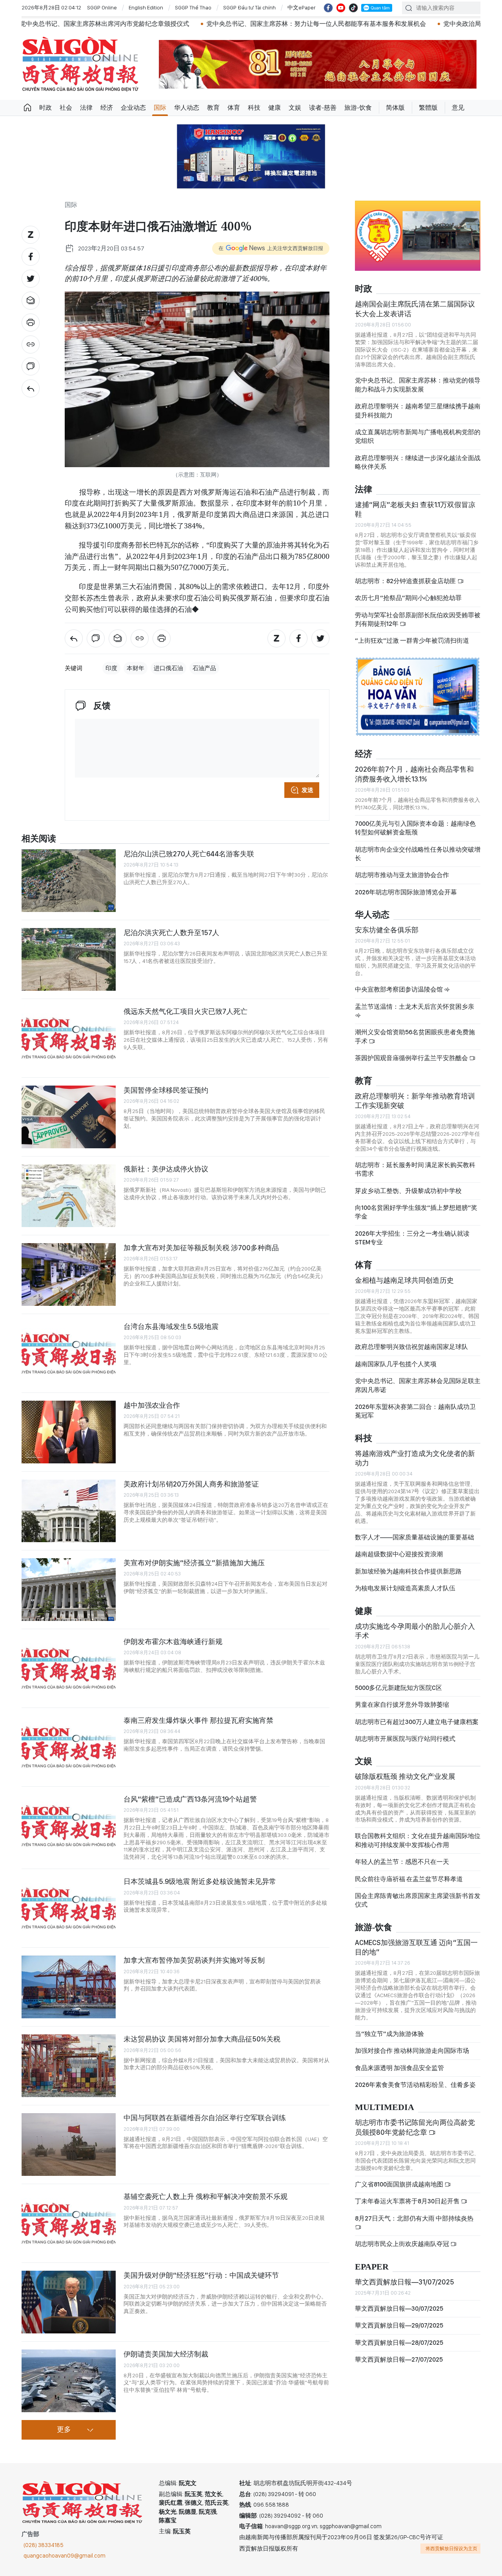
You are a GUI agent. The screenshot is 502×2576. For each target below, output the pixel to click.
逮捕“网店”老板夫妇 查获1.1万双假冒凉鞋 (415, 509)
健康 (275, 108)
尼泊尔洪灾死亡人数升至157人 (171, 933)
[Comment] (31, 366)
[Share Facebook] (31, 257)
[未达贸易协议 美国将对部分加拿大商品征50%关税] (69, 2066)
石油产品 (204, 668)
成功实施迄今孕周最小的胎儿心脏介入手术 (415, 1631)
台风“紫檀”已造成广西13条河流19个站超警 (190, 1799)
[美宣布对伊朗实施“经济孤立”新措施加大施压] (69, 1590)
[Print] (31, 323)
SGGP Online (102, 7)
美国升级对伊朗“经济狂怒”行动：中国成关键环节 (201, 2275)
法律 (86, 108)
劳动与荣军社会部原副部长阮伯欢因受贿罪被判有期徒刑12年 (418, 619)
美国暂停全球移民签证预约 (166, 1090)
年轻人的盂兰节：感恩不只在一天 (402, 1862)
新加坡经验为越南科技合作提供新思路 (408, 1571)
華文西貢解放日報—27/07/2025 (399, 2359)
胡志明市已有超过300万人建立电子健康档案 (417, 1722)
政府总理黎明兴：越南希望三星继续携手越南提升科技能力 (418, 411)
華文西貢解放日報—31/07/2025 (405, 2282)
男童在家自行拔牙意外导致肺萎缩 (402, 1705)
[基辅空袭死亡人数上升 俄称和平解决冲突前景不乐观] (69, 2223)
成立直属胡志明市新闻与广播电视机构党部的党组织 (418, 436)
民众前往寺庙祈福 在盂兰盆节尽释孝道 (409, 1879)
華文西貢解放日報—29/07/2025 (399, 2325)
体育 (234, 108)
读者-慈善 (323, 108)
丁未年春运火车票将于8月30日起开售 (408, 2201)
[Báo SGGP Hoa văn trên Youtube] (341, 8)
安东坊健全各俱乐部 (387, 930)
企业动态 (133, 108)
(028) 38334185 (44, 2545)
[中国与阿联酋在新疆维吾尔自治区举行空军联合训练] (69, 2145)
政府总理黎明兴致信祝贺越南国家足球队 (411, 1347)
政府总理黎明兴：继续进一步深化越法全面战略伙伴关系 (418, 462)
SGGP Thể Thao (193, 7)
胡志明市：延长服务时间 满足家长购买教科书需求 (415, 1169)
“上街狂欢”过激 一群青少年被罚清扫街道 (412, 641)
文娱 (295, 108)
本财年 (136, 668)
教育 (213, 108)
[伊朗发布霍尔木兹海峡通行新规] (69, 1668)
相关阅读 (39, 839)
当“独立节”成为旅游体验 (389, 2034)
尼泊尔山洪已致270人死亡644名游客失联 (189, 854)
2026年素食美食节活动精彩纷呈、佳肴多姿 (415, 2085)
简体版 (395, 108)
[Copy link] (31, 344)
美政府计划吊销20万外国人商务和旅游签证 (191, 1484)
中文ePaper (302, 7)
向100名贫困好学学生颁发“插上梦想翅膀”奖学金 (416, 1212)
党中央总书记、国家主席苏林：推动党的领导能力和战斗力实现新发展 (418, 385)
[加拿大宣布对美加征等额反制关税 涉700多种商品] (69, 1274)
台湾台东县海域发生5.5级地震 (171, 1326)
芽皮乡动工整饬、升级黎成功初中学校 (408, 1191)
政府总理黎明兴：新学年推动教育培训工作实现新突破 (415, 1101)
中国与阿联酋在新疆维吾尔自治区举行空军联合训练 (205, 2118)
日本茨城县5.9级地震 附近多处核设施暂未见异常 (200, 1881)
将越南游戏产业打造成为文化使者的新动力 (415, 1458)
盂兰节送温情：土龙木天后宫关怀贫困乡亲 (415, 1007)
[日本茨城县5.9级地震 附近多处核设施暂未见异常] (69, 1908)
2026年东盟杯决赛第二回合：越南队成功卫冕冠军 (415, 1411)
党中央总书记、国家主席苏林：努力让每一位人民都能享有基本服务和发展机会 (226, 24)
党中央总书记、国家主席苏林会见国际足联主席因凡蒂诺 (418, 1385)
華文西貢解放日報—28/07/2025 (399, 2343)
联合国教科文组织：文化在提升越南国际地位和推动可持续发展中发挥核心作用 (418, 1840)
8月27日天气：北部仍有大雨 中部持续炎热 (414, 2218)
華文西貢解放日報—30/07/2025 (399, 2309)
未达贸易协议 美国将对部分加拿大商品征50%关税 (202, 2039)
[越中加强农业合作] (69, 1432)
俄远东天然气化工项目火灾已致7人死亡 (186, 1011)
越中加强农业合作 (152, 1405)
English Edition (146, 7)
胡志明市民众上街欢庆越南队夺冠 (403, 2244)
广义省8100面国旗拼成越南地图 (400, 2184)
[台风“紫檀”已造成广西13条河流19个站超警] (69, 1826)
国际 (160, 108)
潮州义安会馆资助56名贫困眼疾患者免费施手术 (415, 1036)
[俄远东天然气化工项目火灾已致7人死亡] (69, 1038)
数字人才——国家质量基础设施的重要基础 (415, 1537)
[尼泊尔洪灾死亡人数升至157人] (69, 959)
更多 (64, 2430)
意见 (458, 108)
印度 (111, 668)
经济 (107, 108)
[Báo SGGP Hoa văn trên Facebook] (328, 8)
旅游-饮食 (358, 108)
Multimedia (385, 2107)
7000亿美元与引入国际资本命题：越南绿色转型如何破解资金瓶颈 (415, 828)
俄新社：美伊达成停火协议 (166, 1169)
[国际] (31, 388)
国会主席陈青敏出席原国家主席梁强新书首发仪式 (418, 1900)
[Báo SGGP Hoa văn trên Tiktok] (353, 8)
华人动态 (187, 108)
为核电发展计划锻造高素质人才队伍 (405, 1588)
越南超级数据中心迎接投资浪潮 (399, 1554)
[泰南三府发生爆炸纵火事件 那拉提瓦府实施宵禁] (69, 1747)
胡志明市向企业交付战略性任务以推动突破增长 (418, 854)
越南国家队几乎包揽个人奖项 (396, 1364)
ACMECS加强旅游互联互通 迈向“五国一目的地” (416, 1947)
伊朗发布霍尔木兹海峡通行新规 (173, 1641)
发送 (307, 790)
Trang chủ (27, 108)
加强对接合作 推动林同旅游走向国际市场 (412, 2051)
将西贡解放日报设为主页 (451, 2549)
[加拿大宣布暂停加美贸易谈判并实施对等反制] (69, 1987)
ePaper (372, 2267)
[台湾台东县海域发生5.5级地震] (69, 1353)
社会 (66, 108)
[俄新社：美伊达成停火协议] (69, 1196)
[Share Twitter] (31, 279)
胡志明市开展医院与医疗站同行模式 (405, 1739)
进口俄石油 (168, 668)
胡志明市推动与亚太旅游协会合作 (402, 875)
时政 (45, 108)
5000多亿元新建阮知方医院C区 (398, 1688)
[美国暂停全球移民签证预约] (69, 1117)
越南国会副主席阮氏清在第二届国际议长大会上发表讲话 (415, 309)
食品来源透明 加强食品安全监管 (399, 2068)
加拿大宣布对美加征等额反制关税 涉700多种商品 (201, 1248)
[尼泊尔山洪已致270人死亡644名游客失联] (69, 881)
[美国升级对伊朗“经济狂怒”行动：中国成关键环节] (69, 2302)
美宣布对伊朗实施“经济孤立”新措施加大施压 (194, 1563)
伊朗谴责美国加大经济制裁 (166, 2354)
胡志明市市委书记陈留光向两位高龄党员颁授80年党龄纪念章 (415, 2127)
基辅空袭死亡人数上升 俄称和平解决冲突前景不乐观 (206, 2196)
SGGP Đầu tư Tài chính (249, 7)
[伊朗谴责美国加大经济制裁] (69, 2381)
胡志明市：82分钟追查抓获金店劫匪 (406, 581)
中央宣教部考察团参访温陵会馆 (399, 989)
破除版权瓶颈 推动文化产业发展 (405, 1776)
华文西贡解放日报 (80, 64)
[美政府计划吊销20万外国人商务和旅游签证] (69, 1511)
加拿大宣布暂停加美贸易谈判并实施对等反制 (194, 1960)
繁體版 (428, 108)
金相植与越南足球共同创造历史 (404, 1280)
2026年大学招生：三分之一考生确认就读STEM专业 (412, 1238)
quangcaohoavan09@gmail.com (65, 2556)
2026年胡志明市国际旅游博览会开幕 (406, 892)
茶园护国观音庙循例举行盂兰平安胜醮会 (412, 1058)
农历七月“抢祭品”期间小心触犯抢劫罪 (408, 598)
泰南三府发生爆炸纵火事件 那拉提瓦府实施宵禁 (198, 1720)
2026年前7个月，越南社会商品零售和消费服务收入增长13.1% (414, 774)
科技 (254, 108)
